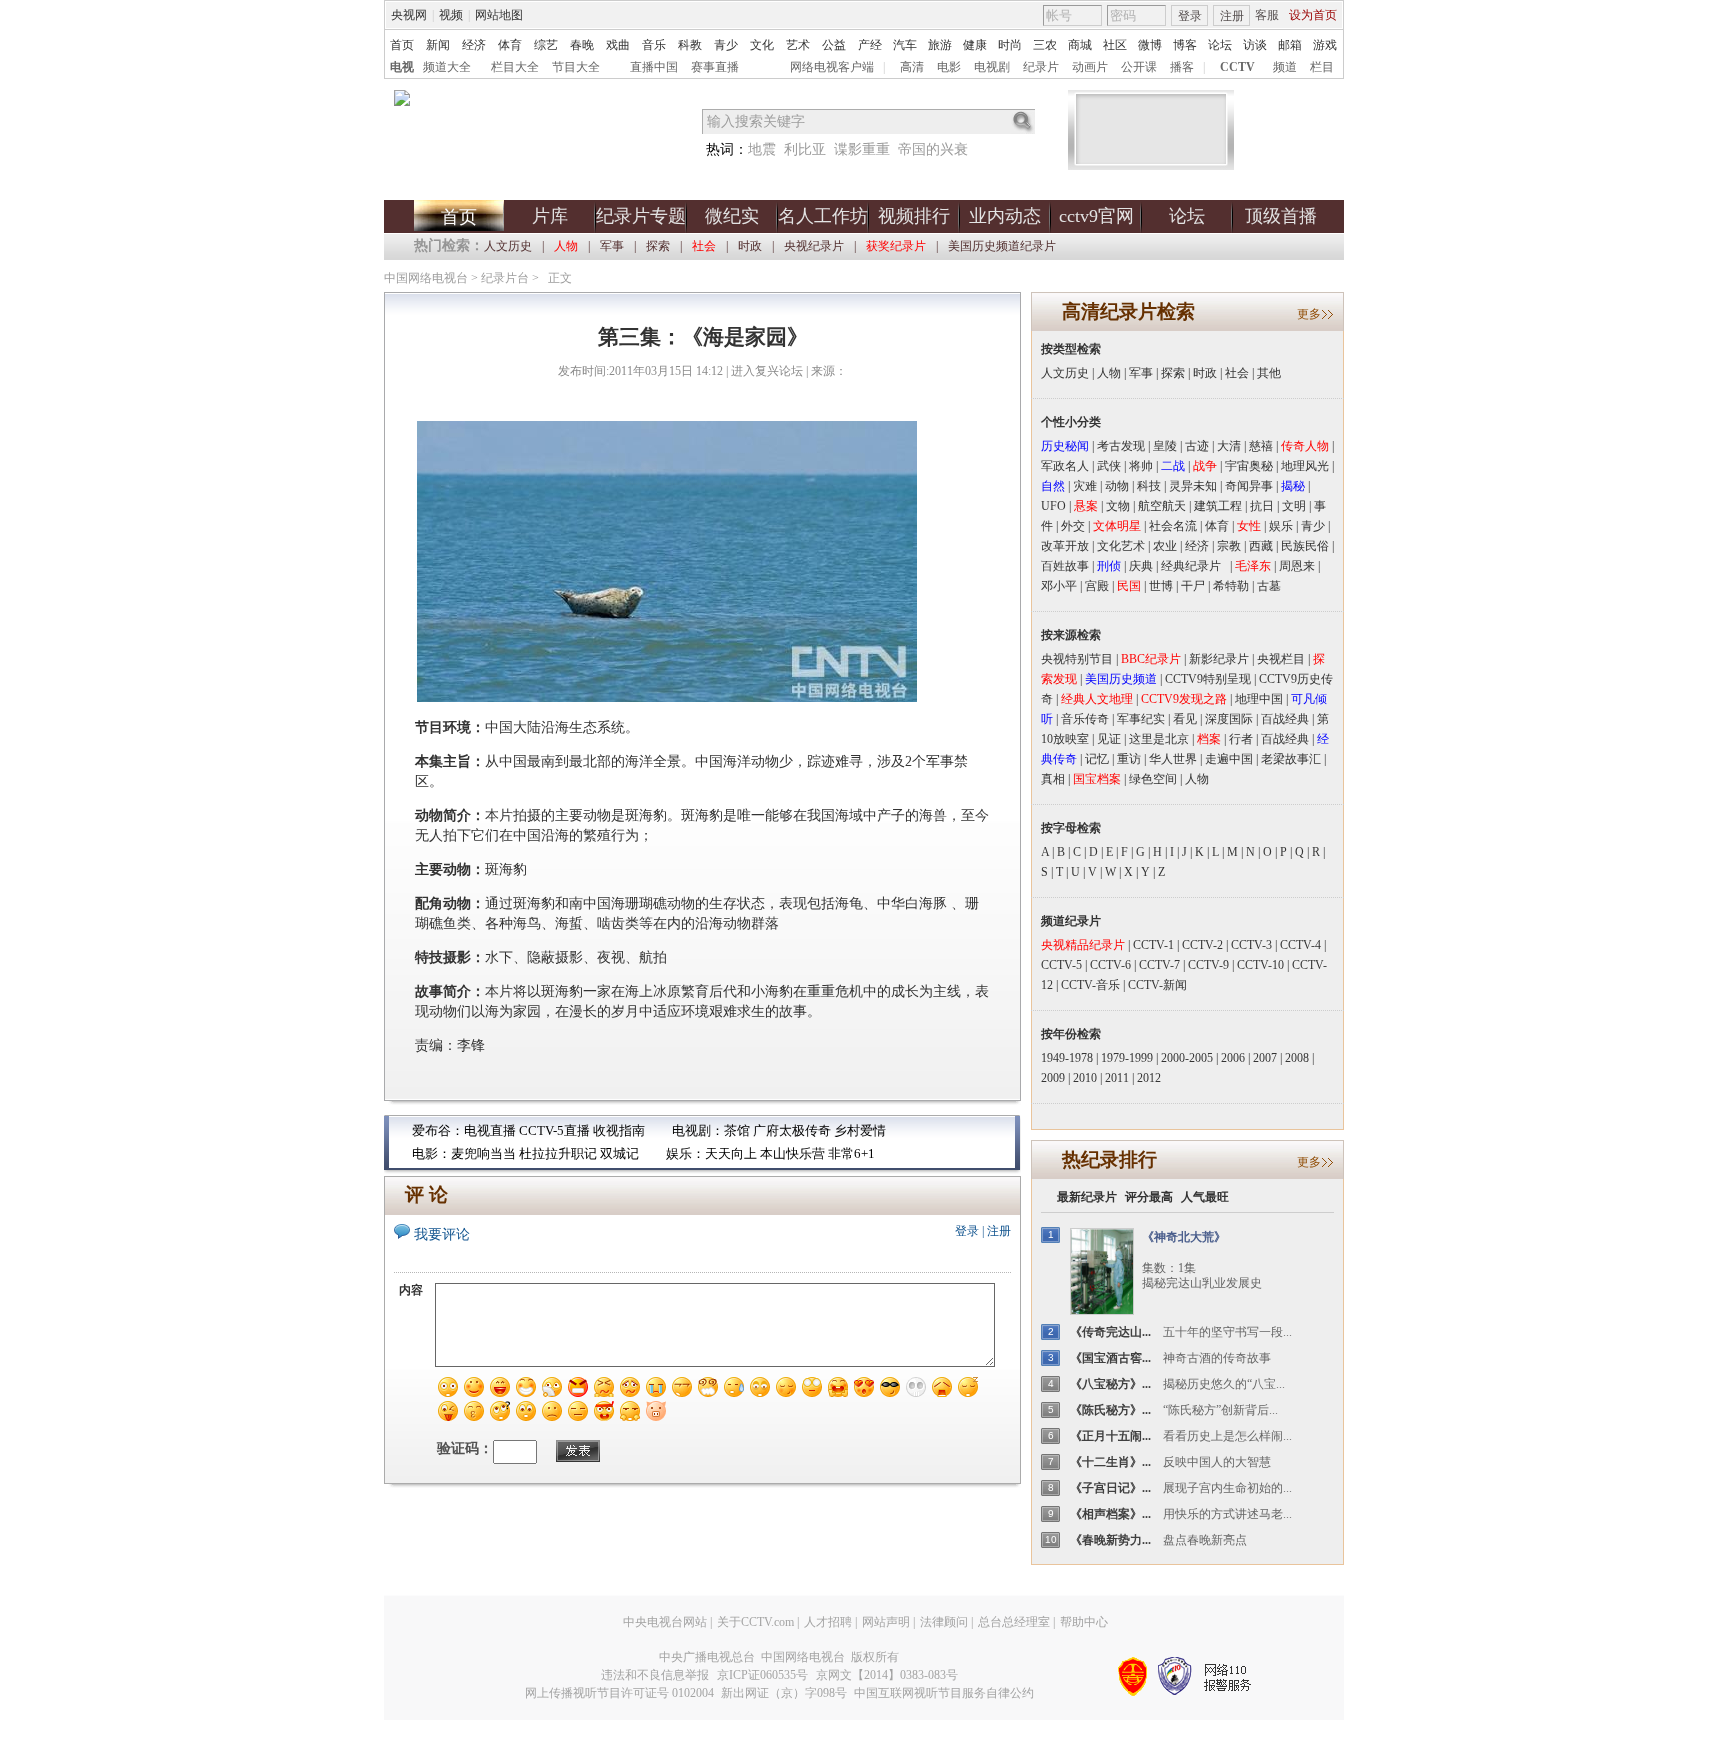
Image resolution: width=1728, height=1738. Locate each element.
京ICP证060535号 (762, 1675)
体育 (510, 45)
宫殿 (1097, 586)
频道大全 (447, 67)
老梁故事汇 (1291, 759)
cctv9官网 (1096, 216)
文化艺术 (1121, 546)
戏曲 (618, 45)
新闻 (438, 45)
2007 (1265, 1058)
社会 (1237, 373)
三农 (1045, 45)
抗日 (1262, 506)
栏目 (1322, 67)
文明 (1294, 506)
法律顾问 (944, 1622)
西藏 (1261, 546)
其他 (1269, 373)
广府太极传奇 (792, 1130)
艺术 (798, 45)
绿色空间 (1153, 779)
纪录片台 (505, 278)
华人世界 (1173, 759)
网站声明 (886, 1622)
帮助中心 (1084, 1622)
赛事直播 (715, 67)
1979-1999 (1127, 1058)
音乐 (654, 45)
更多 (1309, 314)
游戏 (1325, 45)
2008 (1297, 1058)
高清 (912, 67)
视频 (451, 15)
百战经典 (1285, 719)
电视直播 (490, 1130)
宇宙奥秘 (1249, 466)
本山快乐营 (792, 1153)
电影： (431, 1153)
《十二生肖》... (1110, 1462)
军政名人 (1065, 466)
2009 (1053, 1078)
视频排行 (914, 216)
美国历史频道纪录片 (1002, 246)
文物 (1118, 506)
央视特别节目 (1077, 659)
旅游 (940, 45)
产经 (870, 45)
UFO (1053, 506)
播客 (1182, 67)
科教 (690, 45)
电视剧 (992, 67)
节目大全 (576, 67)
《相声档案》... (1110, 1514)
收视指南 (619, 1130)
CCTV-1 (1153, 945)
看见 (1185, 719)
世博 (1161, 586)
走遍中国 (1229, 759)
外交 (1073, 526)
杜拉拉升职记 (558, 1153)
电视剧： (698, 1130)
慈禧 (1261, 446)
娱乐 (1281, 526)
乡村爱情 (860, 1130)
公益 (834, 45)
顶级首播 (1281, 216)
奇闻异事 (1249, 486)
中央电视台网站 (665, 1622)
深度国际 (1229, 719)
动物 (1117, 486)
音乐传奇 (1085, 719)
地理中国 (1259, 699)
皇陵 (1165, 446)
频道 (1285, 67)
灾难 (1085, 486)
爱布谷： (438, 1130)
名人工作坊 (823, 216)
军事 (612, 246)
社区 (1115, 45)
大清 (1229, 446)
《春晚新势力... (1110, 1540)
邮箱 (1290, 45)
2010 (1085, 1078)
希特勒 (1231, 586)
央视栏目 (1281, 659)
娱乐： (685, 1153)
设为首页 (1313, 15)
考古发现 (1121, 446)
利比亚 (805, 149)
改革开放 (1065, 546)
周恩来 (1297, 566)
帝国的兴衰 (933, 149)
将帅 (1141, 466)
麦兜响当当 (483, 1153)
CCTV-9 (1208, 965)
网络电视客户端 (832, 67)
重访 (1129, 759)
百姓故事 (1065, 566)
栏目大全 (515, 67)
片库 (550, 216)
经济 (474, 45)
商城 (1080, 45)
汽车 (905, 45)
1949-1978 (1067, 1058)
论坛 (1220, 45)
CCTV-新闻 (1157, 985)
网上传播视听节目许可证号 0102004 (619, 1693)
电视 (402, 67)
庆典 (1141, 566)
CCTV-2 (1202, 945)
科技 (1149, 486)
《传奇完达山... (1110, 1332)
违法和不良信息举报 (655, 1675)
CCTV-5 (1061, 965)
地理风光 (1305, 466)
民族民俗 (1305, 546)
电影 (949, 67)
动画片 (1090, 67)
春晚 (582, 45)
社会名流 (1173, 526)
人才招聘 (828, 1622)
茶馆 (737, 1130)
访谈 (1255, 45)
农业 (1165, 546)
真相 (1053, 779)
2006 (1233, 1058)
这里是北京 (1159, 739)
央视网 (409, 15)
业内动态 (1005, 216)
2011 (1117, 1078)
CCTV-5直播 (554, 1130)
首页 (402, 45)
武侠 (1109, 466)
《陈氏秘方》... (1110, 1410)
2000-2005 (1187, 1058)
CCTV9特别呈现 (1208, 679)
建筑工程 (1218, 506)
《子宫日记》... (1110, 1488)
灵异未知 (1193, 486)
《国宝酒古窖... (1110, 1358)
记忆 (1097, 759)
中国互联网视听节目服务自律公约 (944, 1693)
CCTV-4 (1300, 945)
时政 (750, 246)
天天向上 (731, 1153)
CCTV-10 (1260, 965)
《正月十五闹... (1110, 1436)
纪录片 (1041, 67)
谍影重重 (862, 149)
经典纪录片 (1195, 566)
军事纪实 (1141, 719)
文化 (762, 45)
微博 (1150, 45)
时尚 (1010, 45)
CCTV (1237, 67)
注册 (1232, 16)
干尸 (1193, 586)
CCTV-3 (1251, 945)
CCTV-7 (1159, 965)
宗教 (1229, 546)
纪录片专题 (641, 216)
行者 (1241, 739)
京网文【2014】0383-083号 (887, 1675)
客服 (1267, 15)
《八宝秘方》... (1110, 1384)
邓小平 (1059, 586)
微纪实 (732, 216)
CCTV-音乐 (1090, 985)
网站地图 (499, 15)
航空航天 (1162, 506)
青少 (726, 45)
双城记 (619, 1153)
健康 (975, 45)
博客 (1185, 45)
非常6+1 (851, 1153)
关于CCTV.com (755, 1622)
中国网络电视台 (426, 278)
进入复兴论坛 (767, 371)
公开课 (1139, 67)
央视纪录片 (814, 246)
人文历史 (508, 246)
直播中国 (654, 67)
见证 (1109, 739)
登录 (1190, 16)
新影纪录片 (1219, 659)
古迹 (1197, 446)
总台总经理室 (1014, 1622)
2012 (1149, 1078)
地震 (762, 149)
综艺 (546, 45)
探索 (658, 246)
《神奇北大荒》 (1184, 1237)
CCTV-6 (1110, 965)
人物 (1109, 373)
